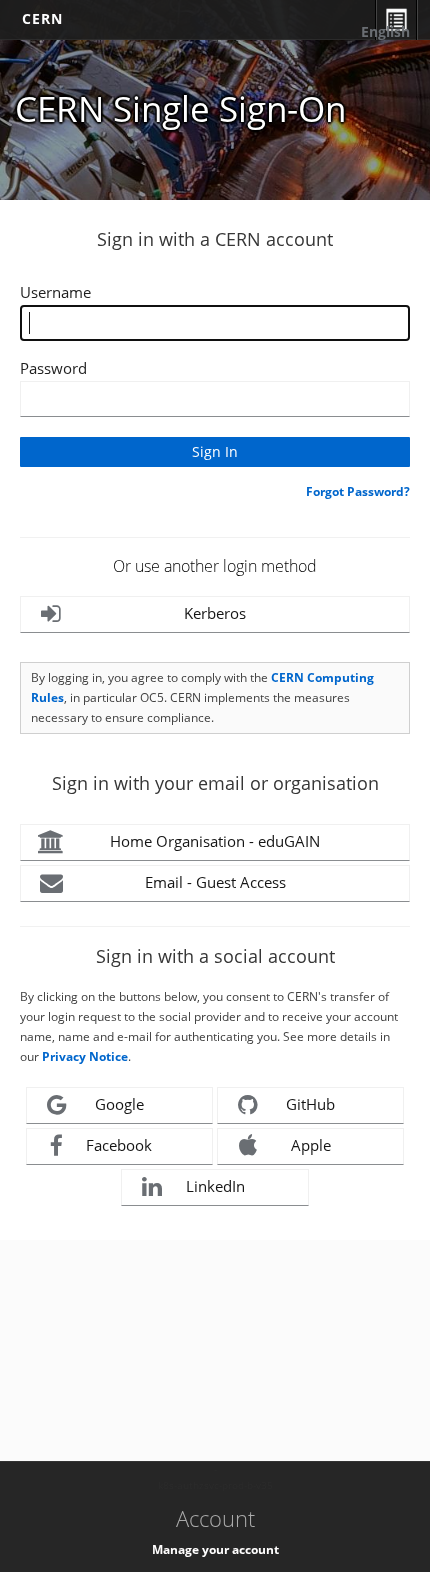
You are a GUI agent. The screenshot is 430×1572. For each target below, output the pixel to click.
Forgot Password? (358, 491)
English (385, 31)
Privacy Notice (85, 1056)
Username (55, 292)
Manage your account (215, 1549)
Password (53, 368)
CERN (42, 18)
